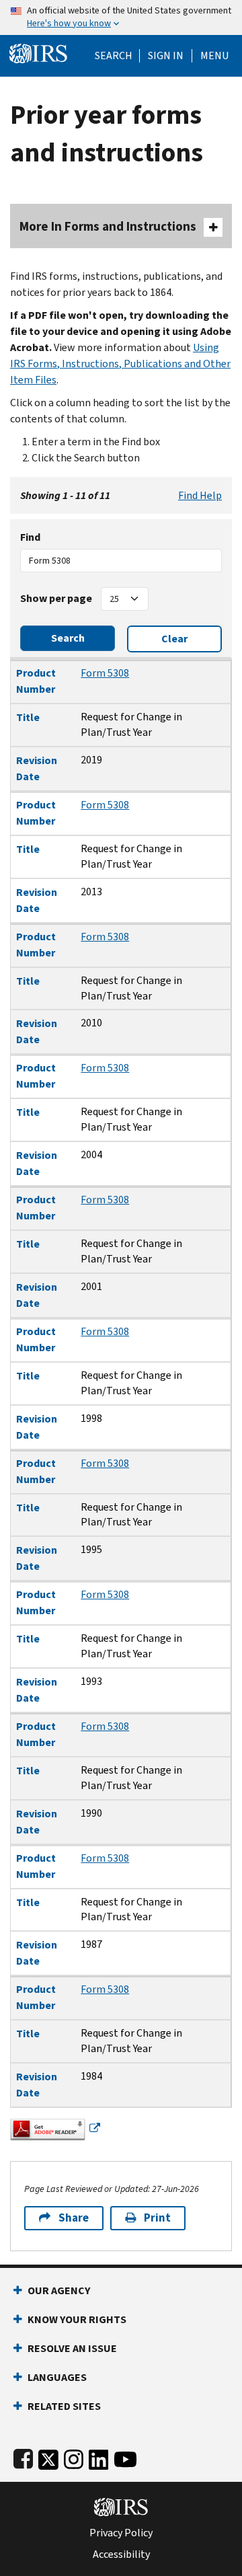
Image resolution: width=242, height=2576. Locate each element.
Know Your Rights (77, 2319)
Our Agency (59, 2290)
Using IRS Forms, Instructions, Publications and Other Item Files (120, 364)
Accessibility (121, 2554)
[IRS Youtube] (125, 2457)
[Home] (38, 52)
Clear (174, 639)
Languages (57, 2377)
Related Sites (64, 2406)
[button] (166, 56)
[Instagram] (74, 2457)
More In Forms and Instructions (108, 226)
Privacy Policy (121, 2533)
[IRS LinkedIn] (99, 2457)
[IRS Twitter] (48, 2457)
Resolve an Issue (72, 2348)
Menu (214, 56)
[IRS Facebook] (23, 2457)
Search (114, 56)
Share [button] (74, 2218)
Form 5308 (105, 673)
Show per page (56, 598)
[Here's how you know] (121, 17)
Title (28, 717)
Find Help (200, 495)
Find (30, 537)
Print (157, 2218)
